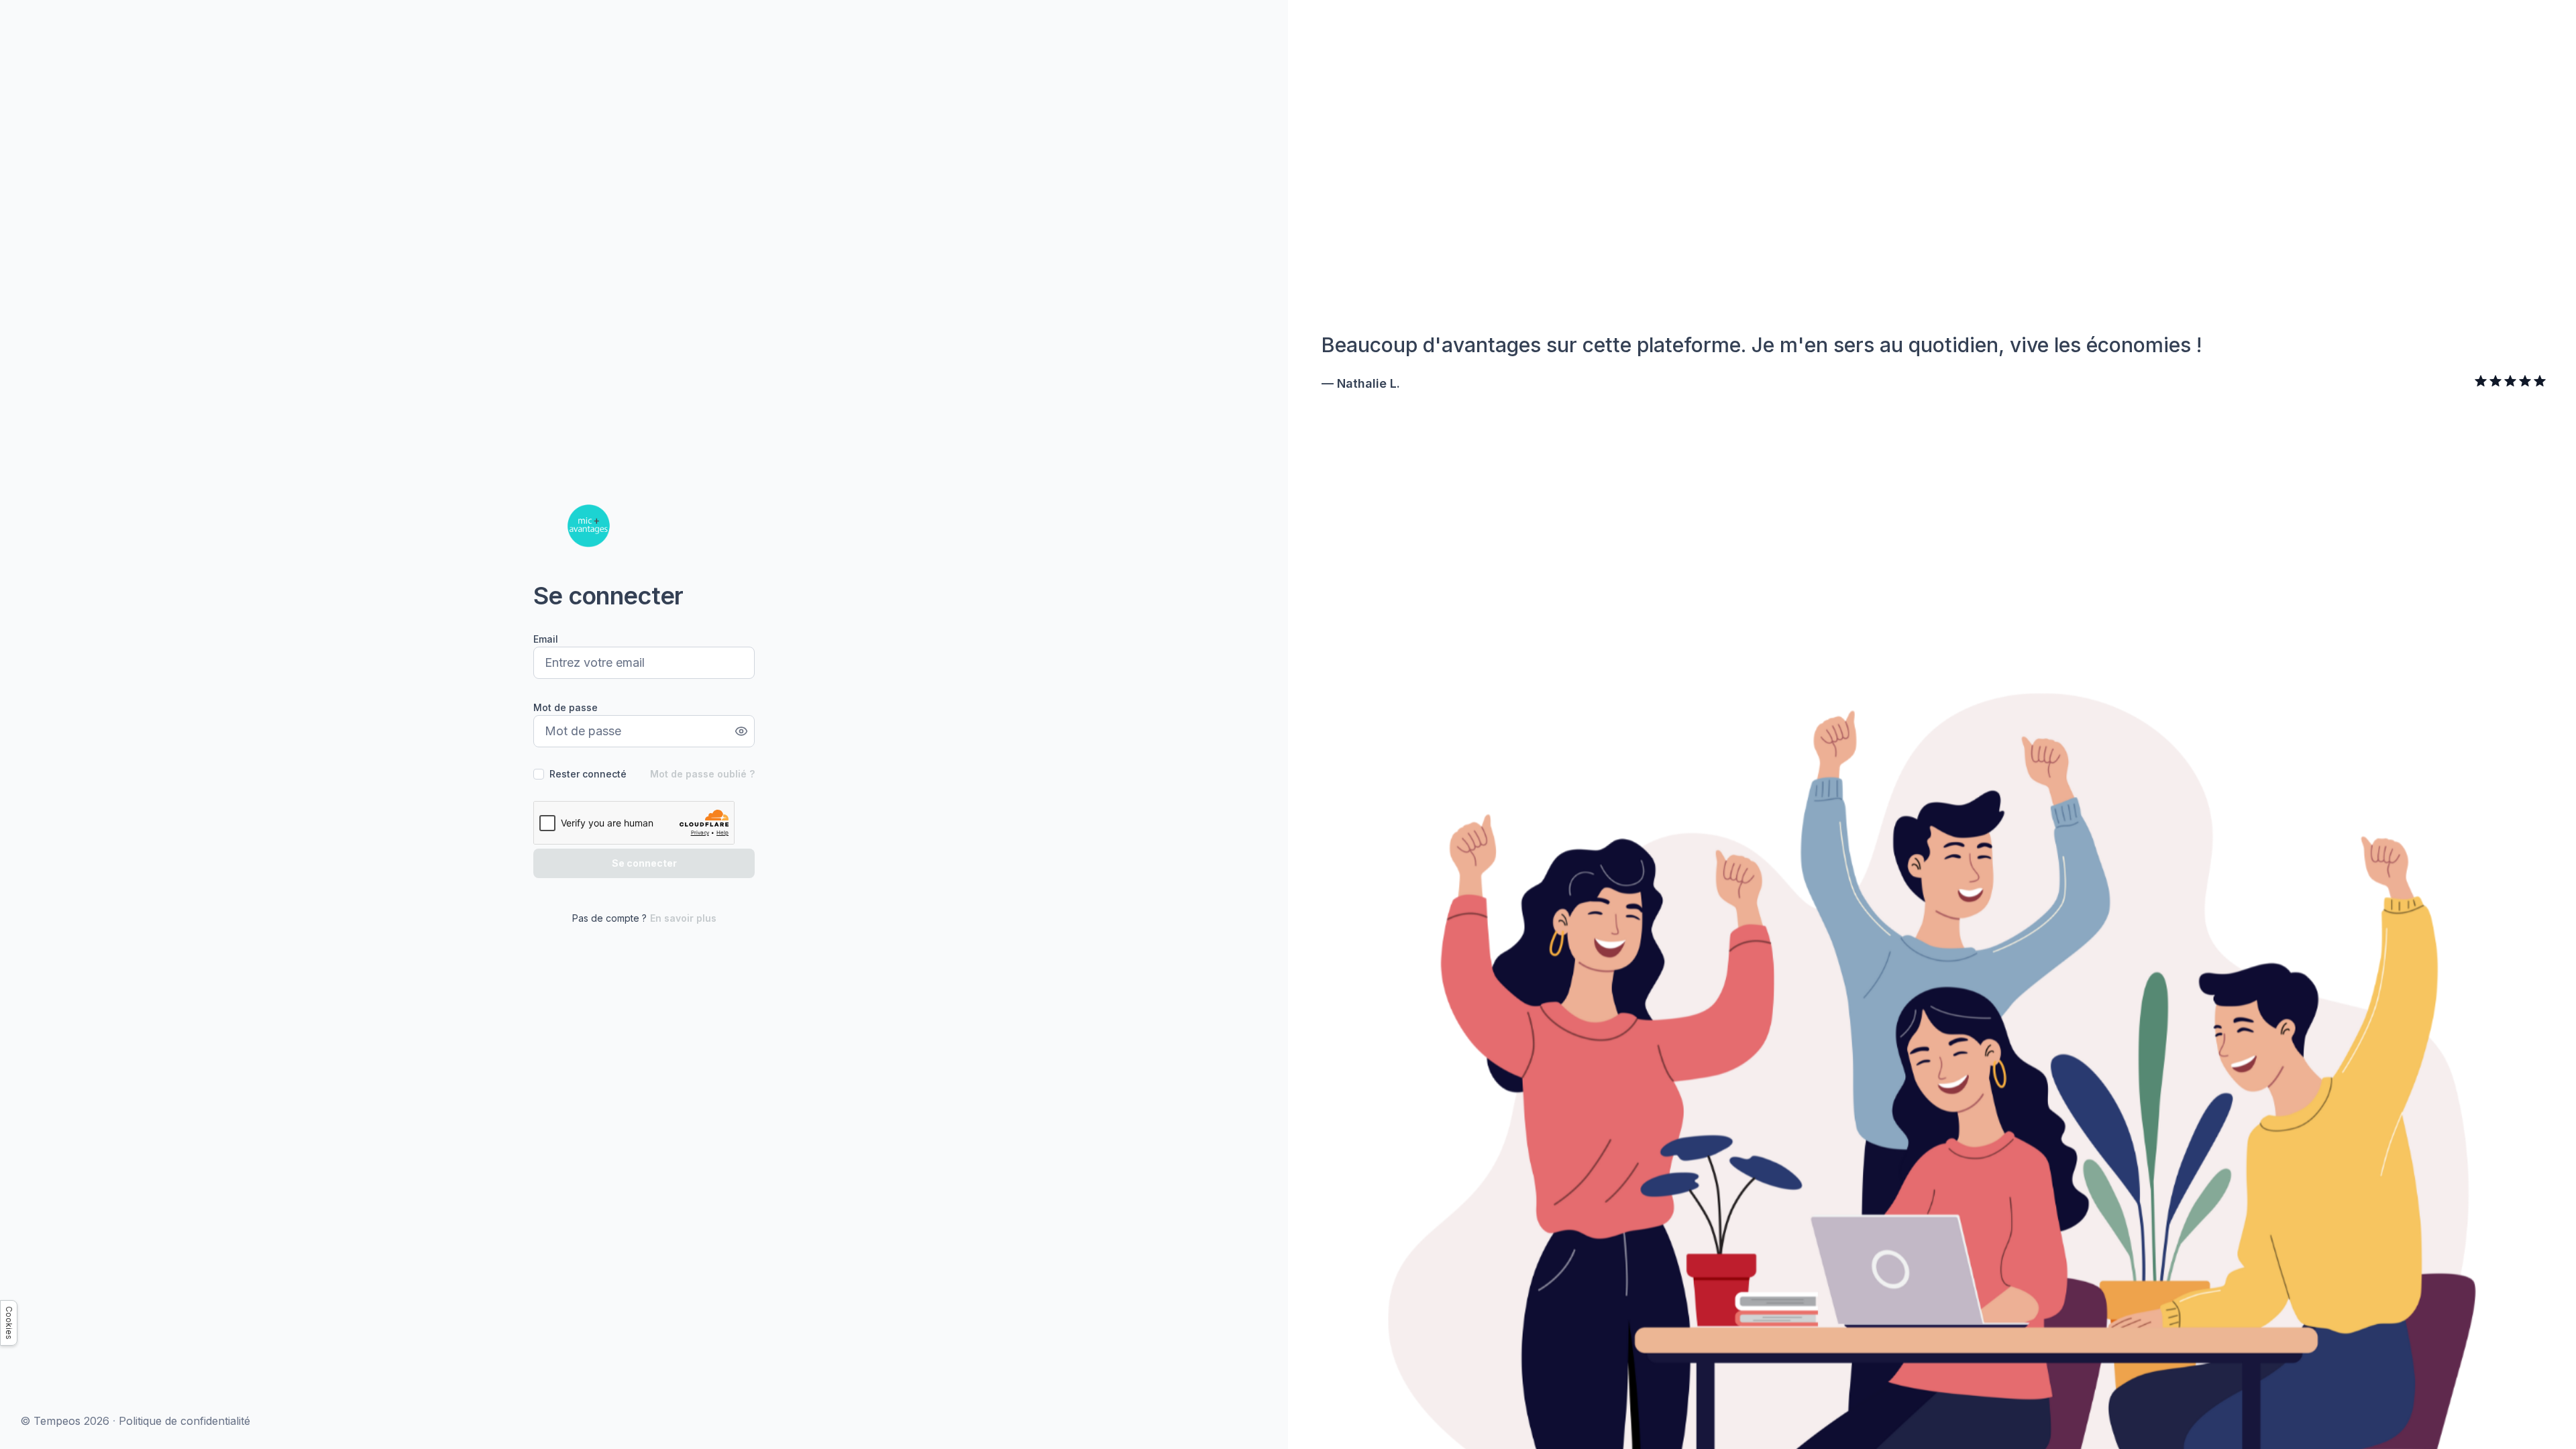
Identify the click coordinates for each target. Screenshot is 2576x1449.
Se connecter (644, 863)
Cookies (9, 1323)
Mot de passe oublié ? (702, 774)
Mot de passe (566, 707)
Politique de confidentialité (184, 1421)
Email (546, 639)
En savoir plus (683, 918)
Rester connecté (588, 774)
